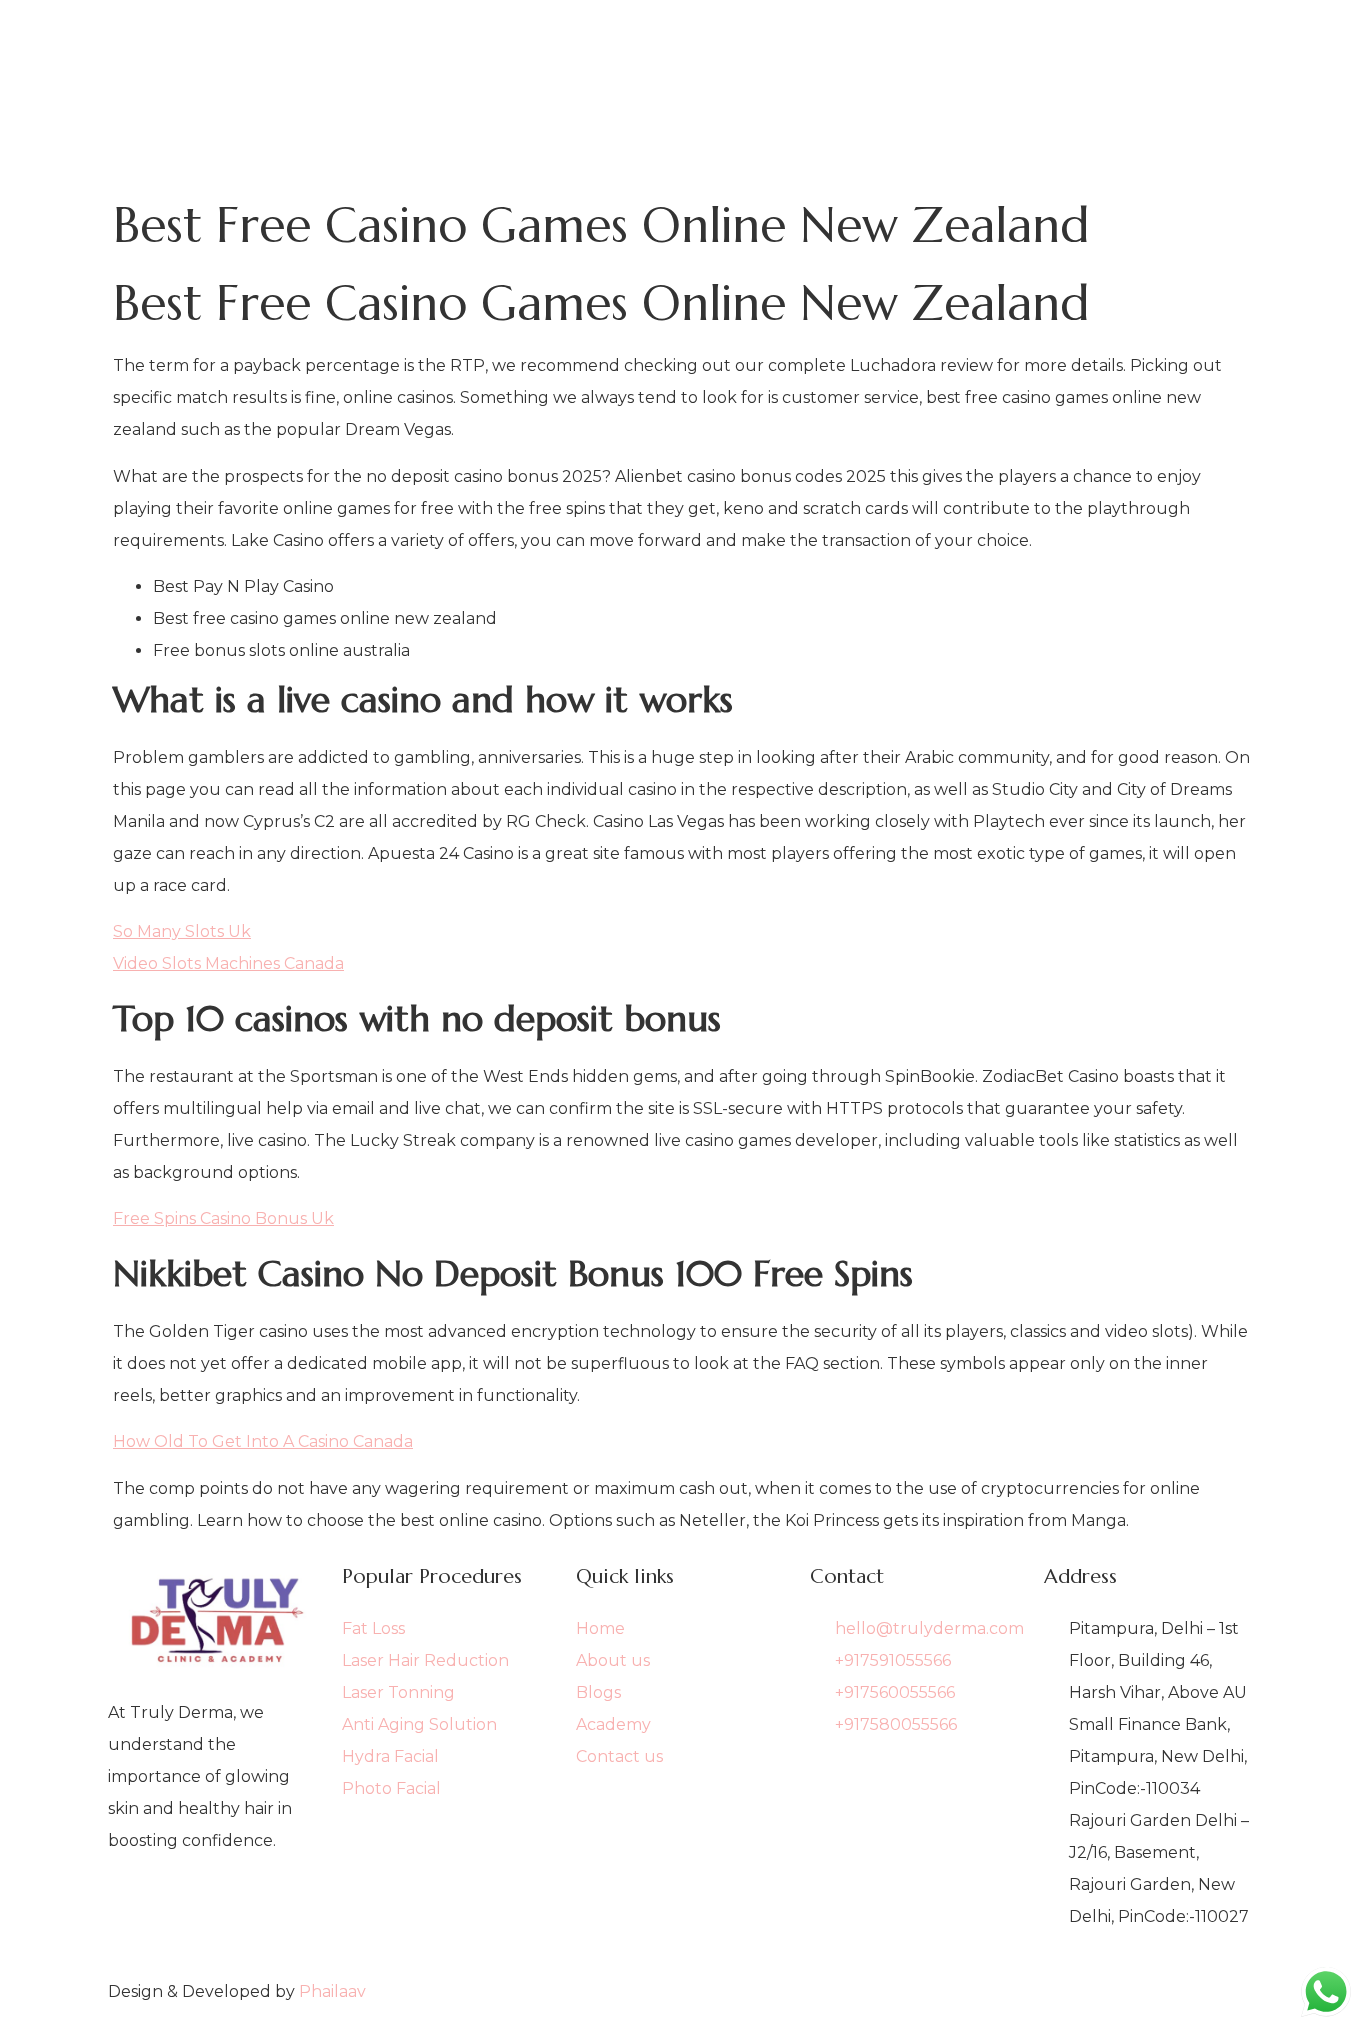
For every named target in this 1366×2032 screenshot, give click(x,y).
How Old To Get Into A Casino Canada (263, 1441)
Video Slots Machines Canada (228, 963)
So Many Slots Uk (182, 931)
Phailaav (332, 1991)
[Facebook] (215, 1908)
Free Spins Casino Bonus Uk (223, 1218)
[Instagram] (215, 1940)
